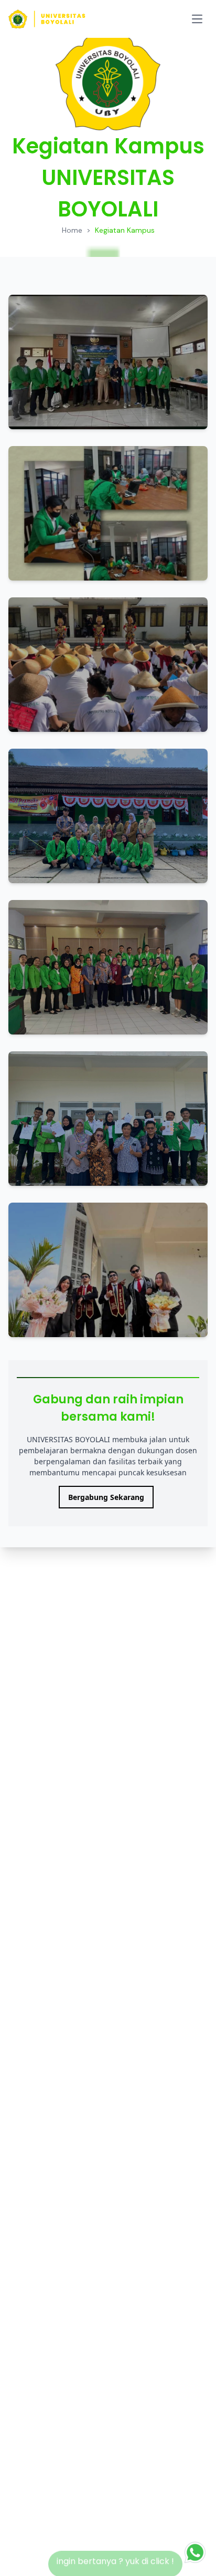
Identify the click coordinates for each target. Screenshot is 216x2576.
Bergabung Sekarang (106, 1497)
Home (72, 230)
